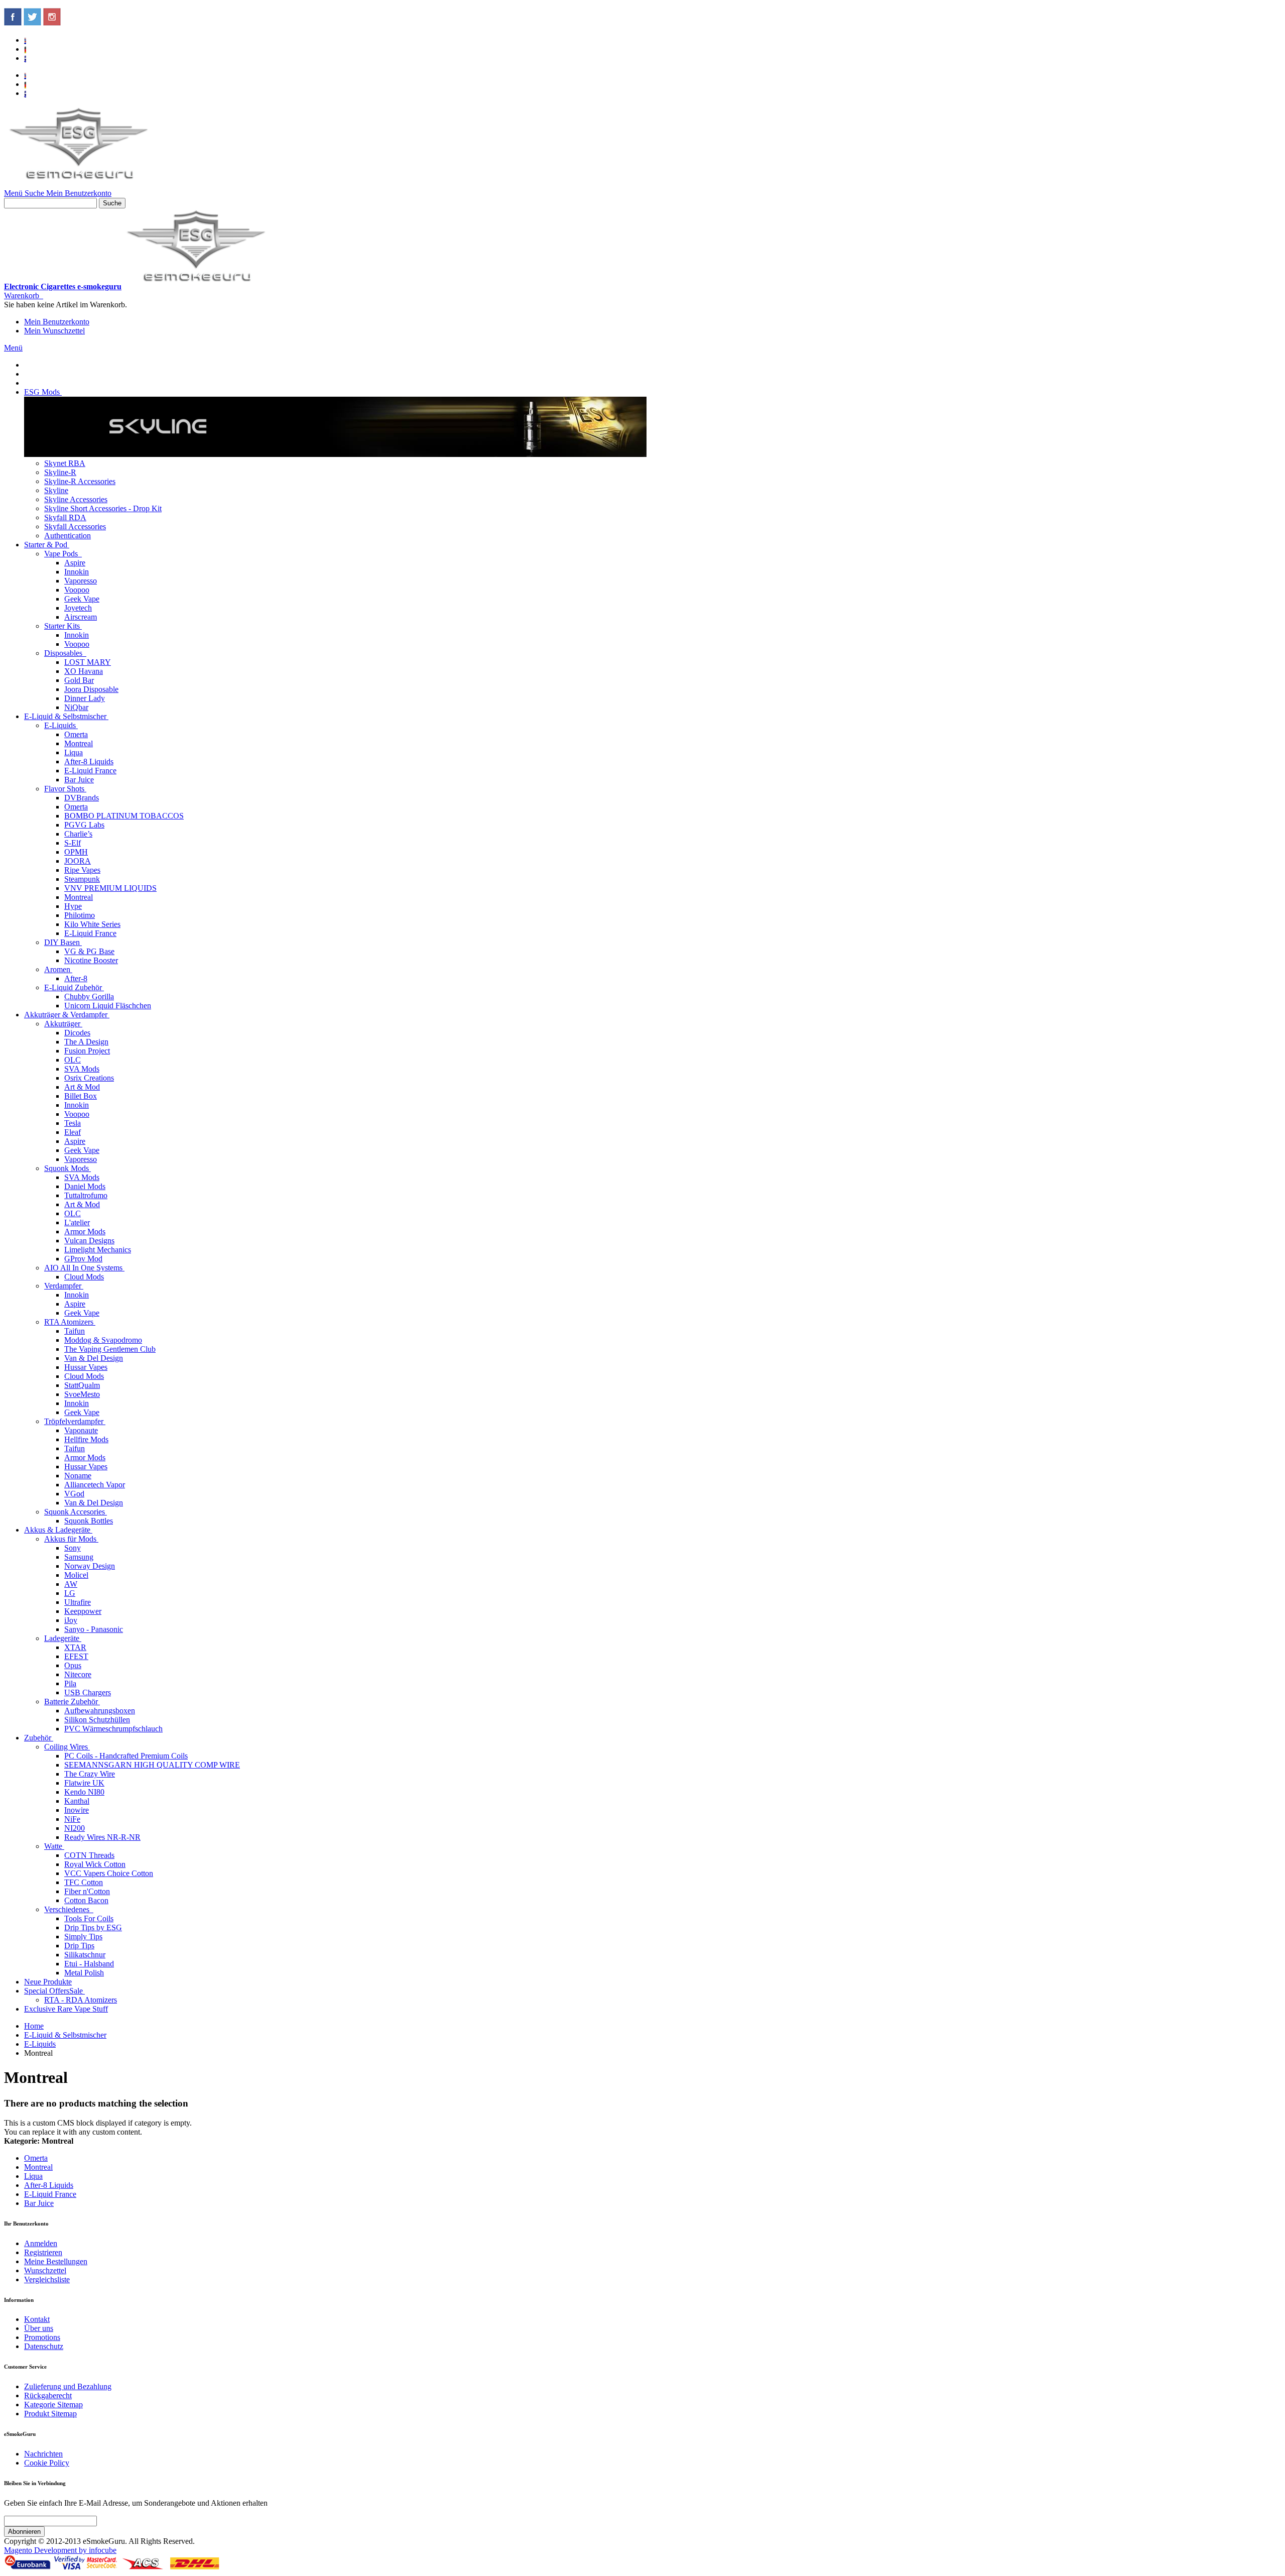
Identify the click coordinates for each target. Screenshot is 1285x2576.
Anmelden (41, 2243)
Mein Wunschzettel (54, 331)
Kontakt (37, 2319)
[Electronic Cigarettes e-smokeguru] (79, 184)
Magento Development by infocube (60, 2550)
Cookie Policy (47, 2463)
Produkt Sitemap (50, 2414)
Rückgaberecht (48, 2395)
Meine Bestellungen (56, 2261)
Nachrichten (43, 2454)
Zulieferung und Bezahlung (68, 2386)
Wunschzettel (45, 2270)
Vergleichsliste (47, 2279)
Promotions (42, 2337)
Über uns (39, 2328)
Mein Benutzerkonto (57, 322)
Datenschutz (44, 2346)
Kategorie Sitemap (53, 2405)
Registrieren (43, 2252)
